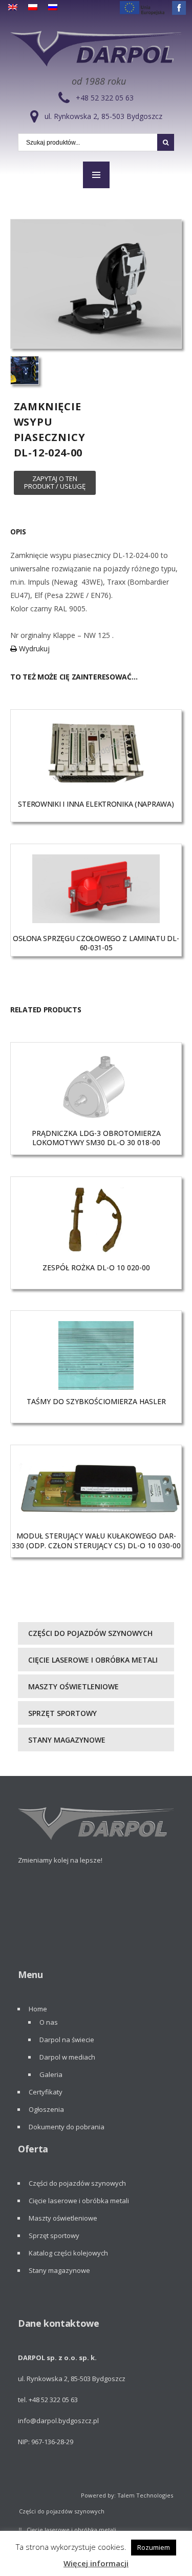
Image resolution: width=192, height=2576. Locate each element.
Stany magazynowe (67, 1740)
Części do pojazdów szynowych (90, 1633)
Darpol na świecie (67, 2040)
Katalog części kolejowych (68, 2253)
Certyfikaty (46, 2092)
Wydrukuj (33, 648)
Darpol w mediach (67, 2057)
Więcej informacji (96, 2563)
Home (38, 2009)
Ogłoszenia (46, 2109)
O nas (49, 2022)
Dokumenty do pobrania (67, 2127)
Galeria (51, 2074)
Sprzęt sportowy (62, 1713)
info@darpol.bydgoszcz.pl (58, 2421)
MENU (96, 175)
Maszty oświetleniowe (73, 1686)
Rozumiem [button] (154, 2547)
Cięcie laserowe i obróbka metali (93, 1660)
